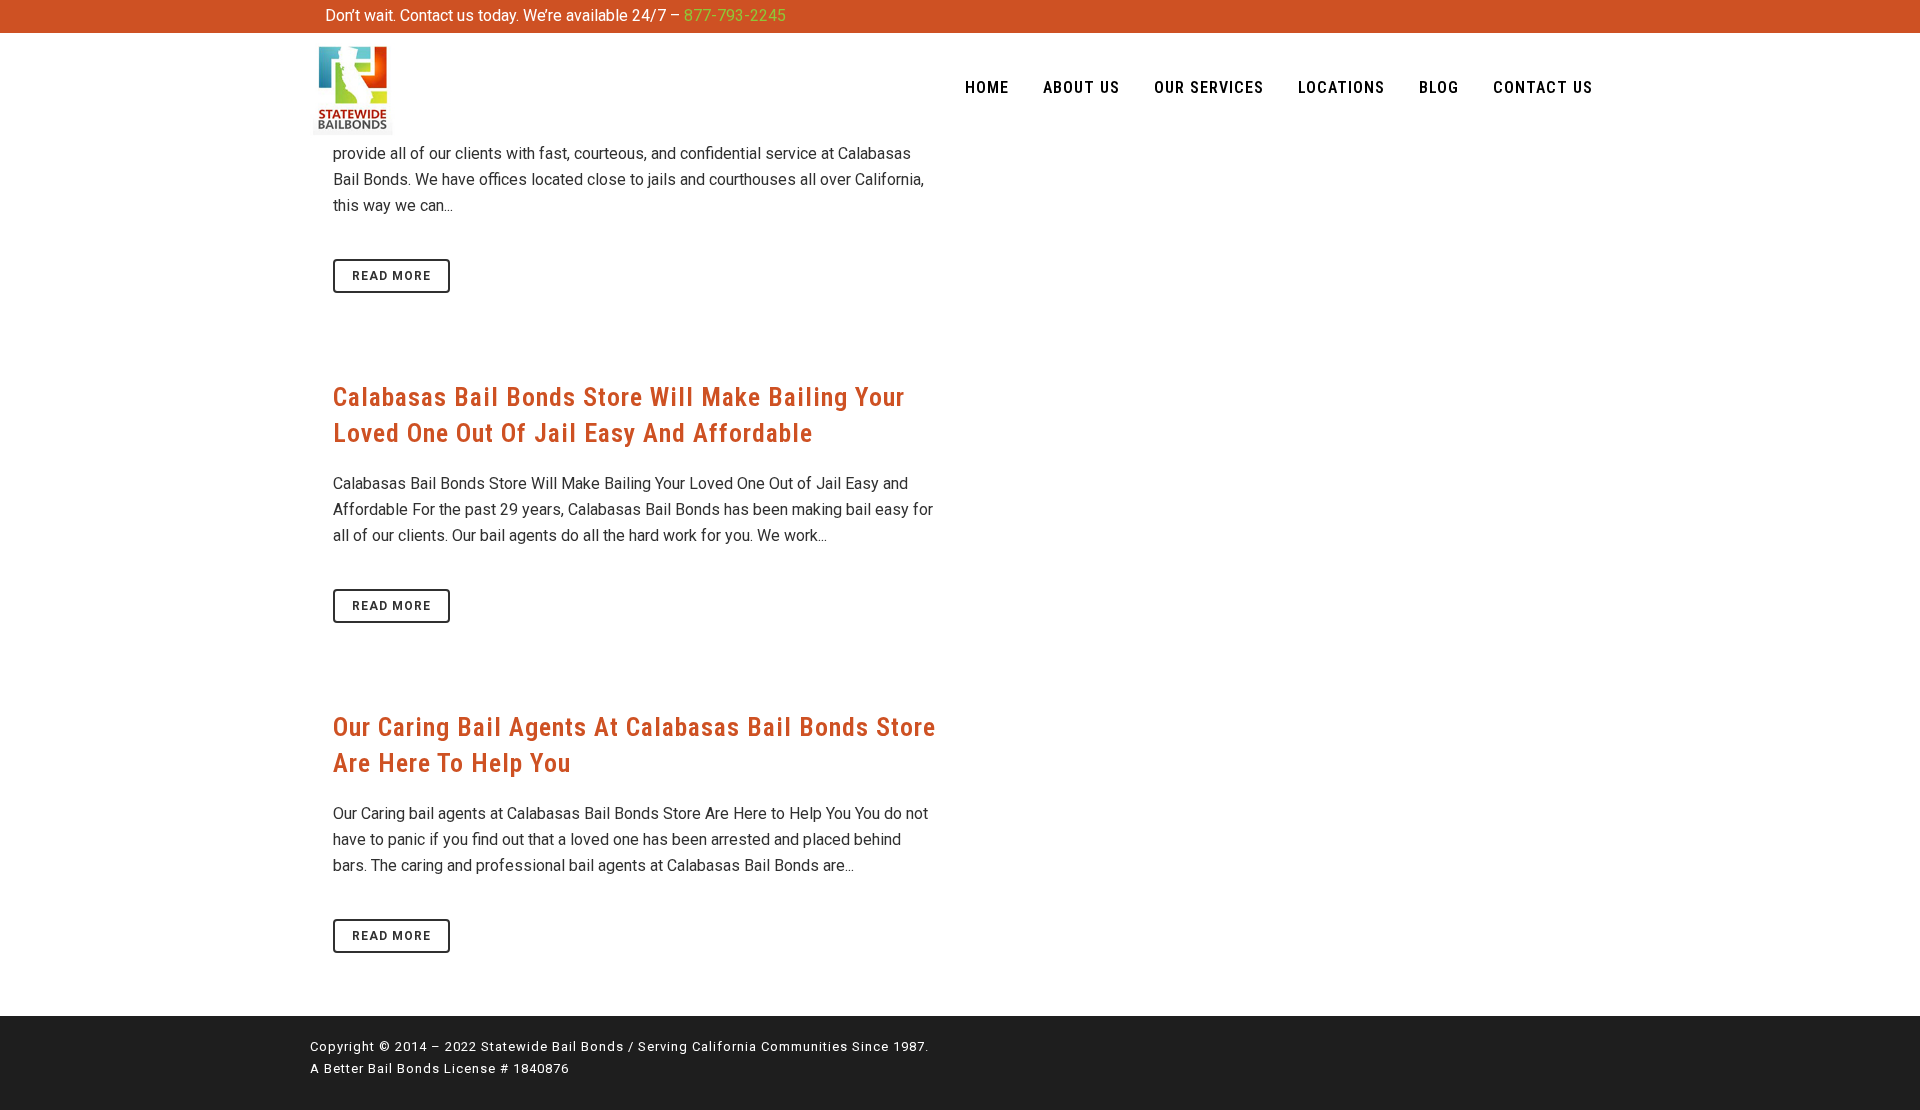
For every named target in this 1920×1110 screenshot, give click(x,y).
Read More (391, 276)
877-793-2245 (735, 15)
